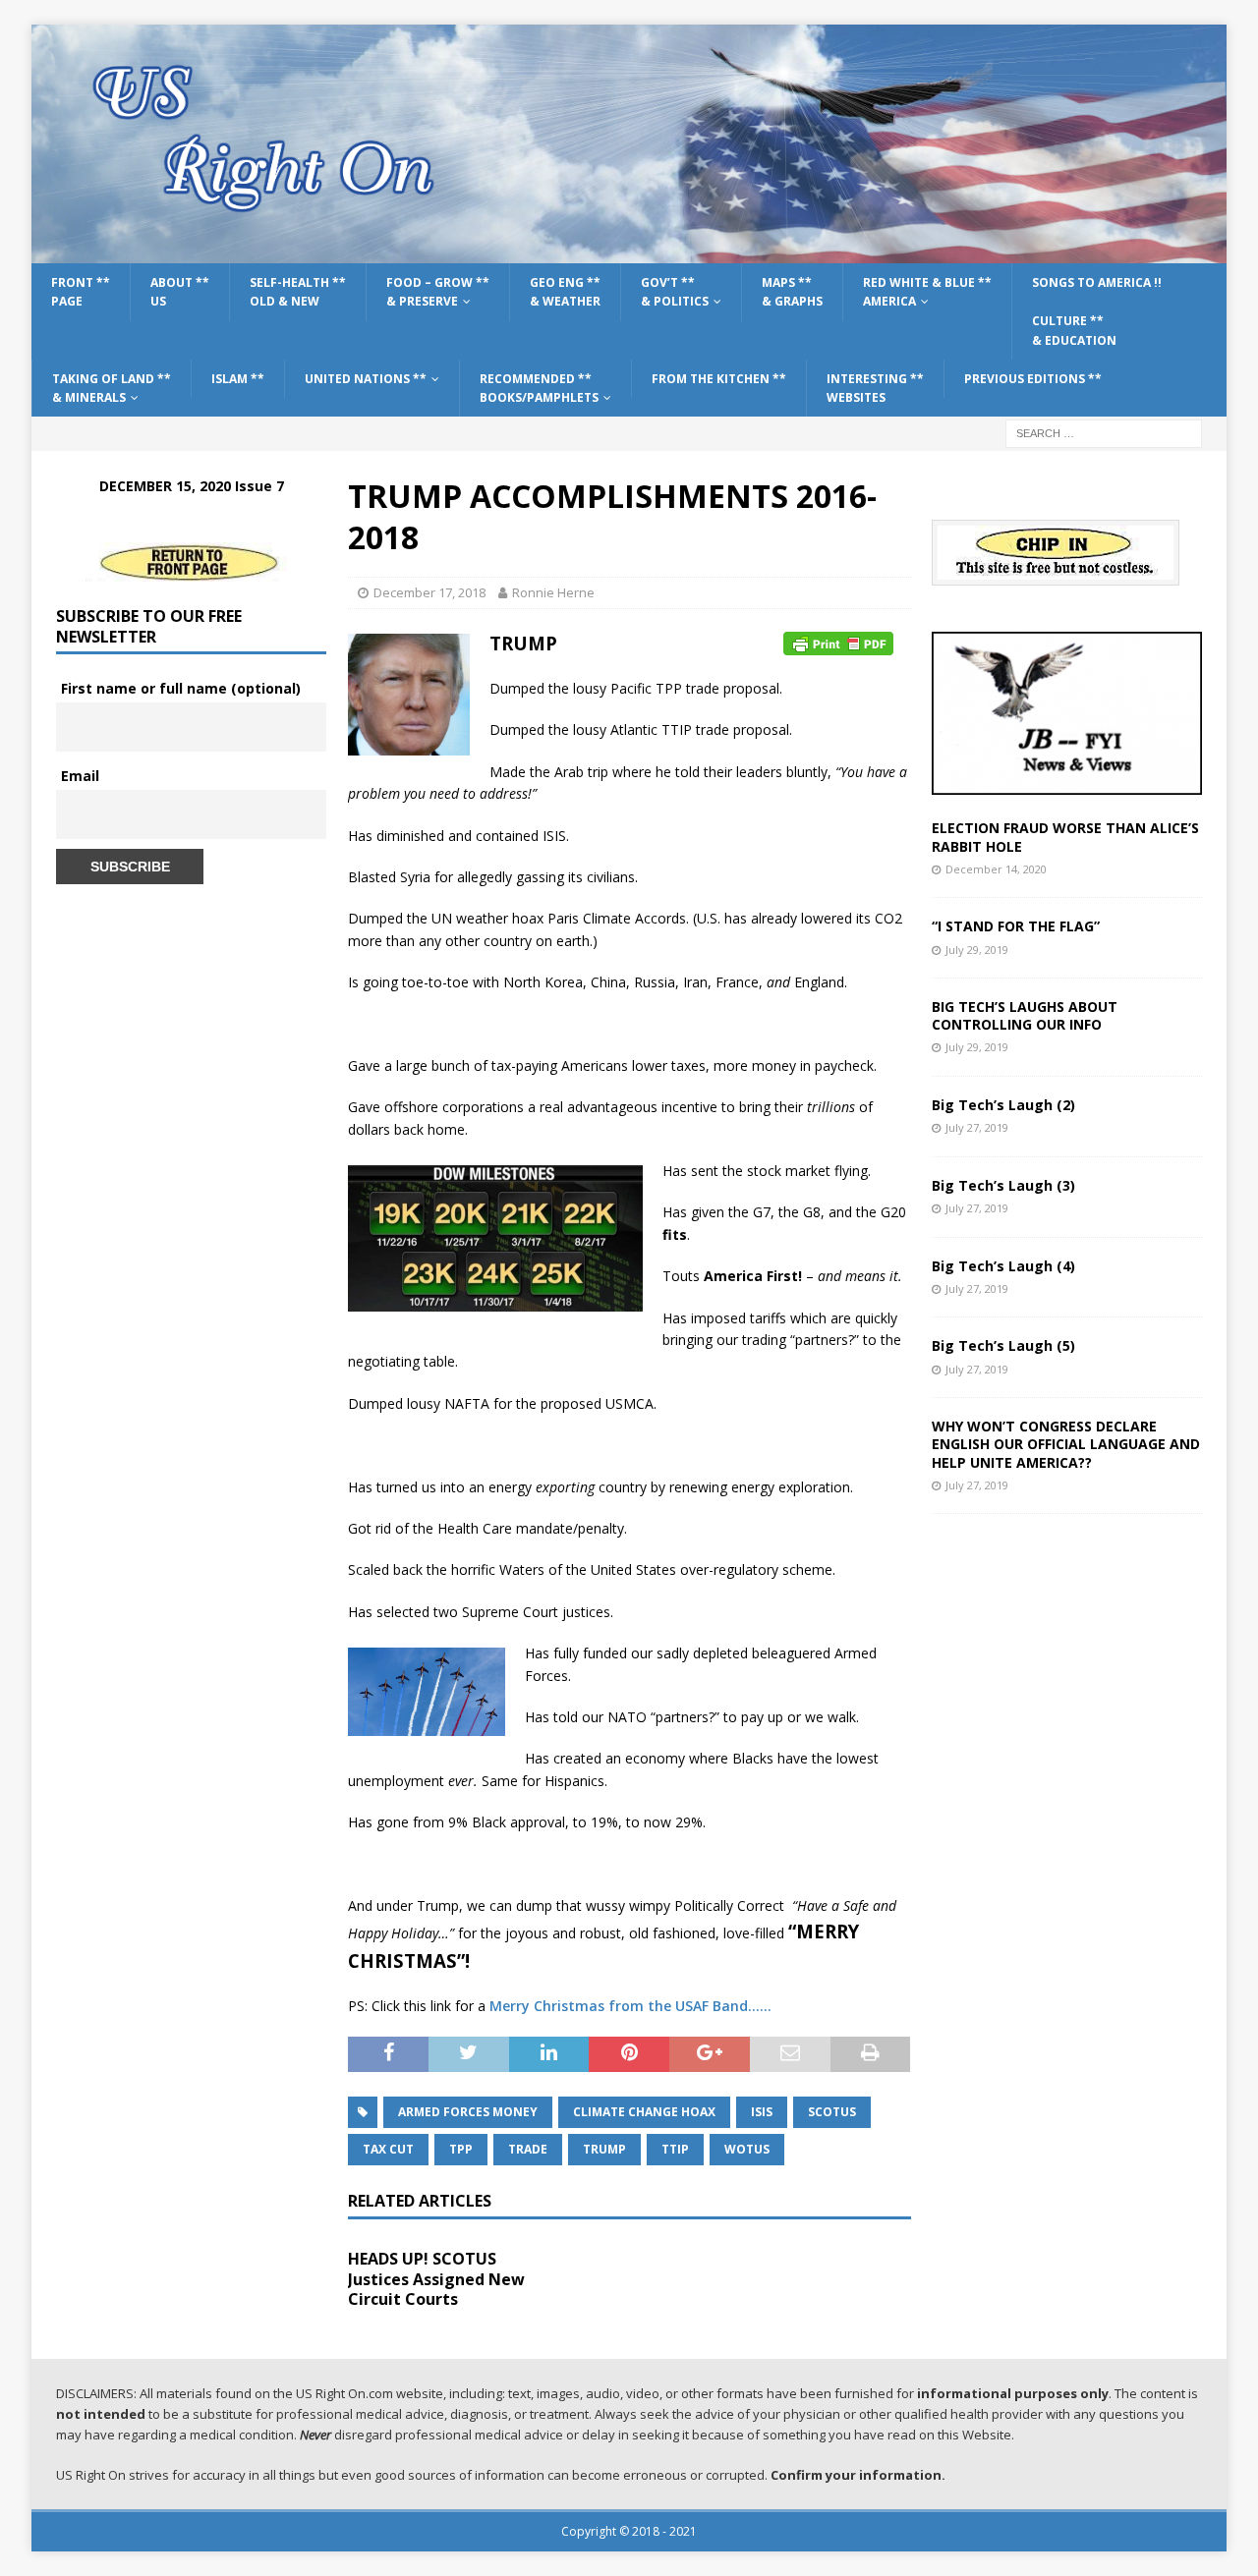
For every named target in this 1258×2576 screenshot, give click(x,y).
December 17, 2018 (429, 592)
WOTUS (747, 2149)
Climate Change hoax (644, 2112)
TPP (461, 2149)
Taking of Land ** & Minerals (112, 388)
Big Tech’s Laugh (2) (1003, 1105)
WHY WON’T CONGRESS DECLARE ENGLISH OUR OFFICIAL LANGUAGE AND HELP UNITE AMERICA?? (1066, 1444)
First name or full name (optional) (181, 688)
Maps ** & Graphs (792, 292)
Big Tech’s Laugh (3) (1003, 1185)
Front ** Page (81, 292)
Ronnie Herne (553, 592)
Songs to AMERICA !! (1097, 282)
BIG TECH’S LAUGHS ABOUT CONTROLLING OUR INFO (1025, 1015)
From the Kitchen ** (719, 379)
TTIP (675, 2149)
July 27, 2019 (977, 1127)
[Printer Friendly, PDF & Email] (841, 644)
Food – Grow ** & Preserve (438, 292)
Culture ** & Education (1074, 330)
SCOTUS (832, 2112)
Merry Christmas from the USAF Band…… (630, 2006)
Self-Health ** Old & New (298, 292)
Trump (604, 2149)
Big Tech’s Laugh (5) (1003, 1345)
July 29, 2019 (977, 950)
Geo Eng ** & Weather (565, 292)
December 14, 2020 (996, 869)
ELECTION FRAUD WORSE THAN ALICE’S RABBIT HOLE (1065, 837)
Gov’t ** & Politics (675, 292)
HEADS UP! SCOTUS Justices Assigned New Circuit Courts (436, 2279)
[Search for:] (1104, 432)
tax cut (388, 2149)
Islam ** (238, 379)
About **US (180, 292)
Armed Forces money (468, 2112)
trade (528, 2149)
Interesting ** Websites (875, 388)
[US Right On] (629, 252)
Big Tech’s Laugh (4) (1003, 1266)
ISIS (762, 2112)
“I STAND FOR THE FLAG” (1016, 926)
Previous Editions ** (1033, 379)
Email (80, 776)
